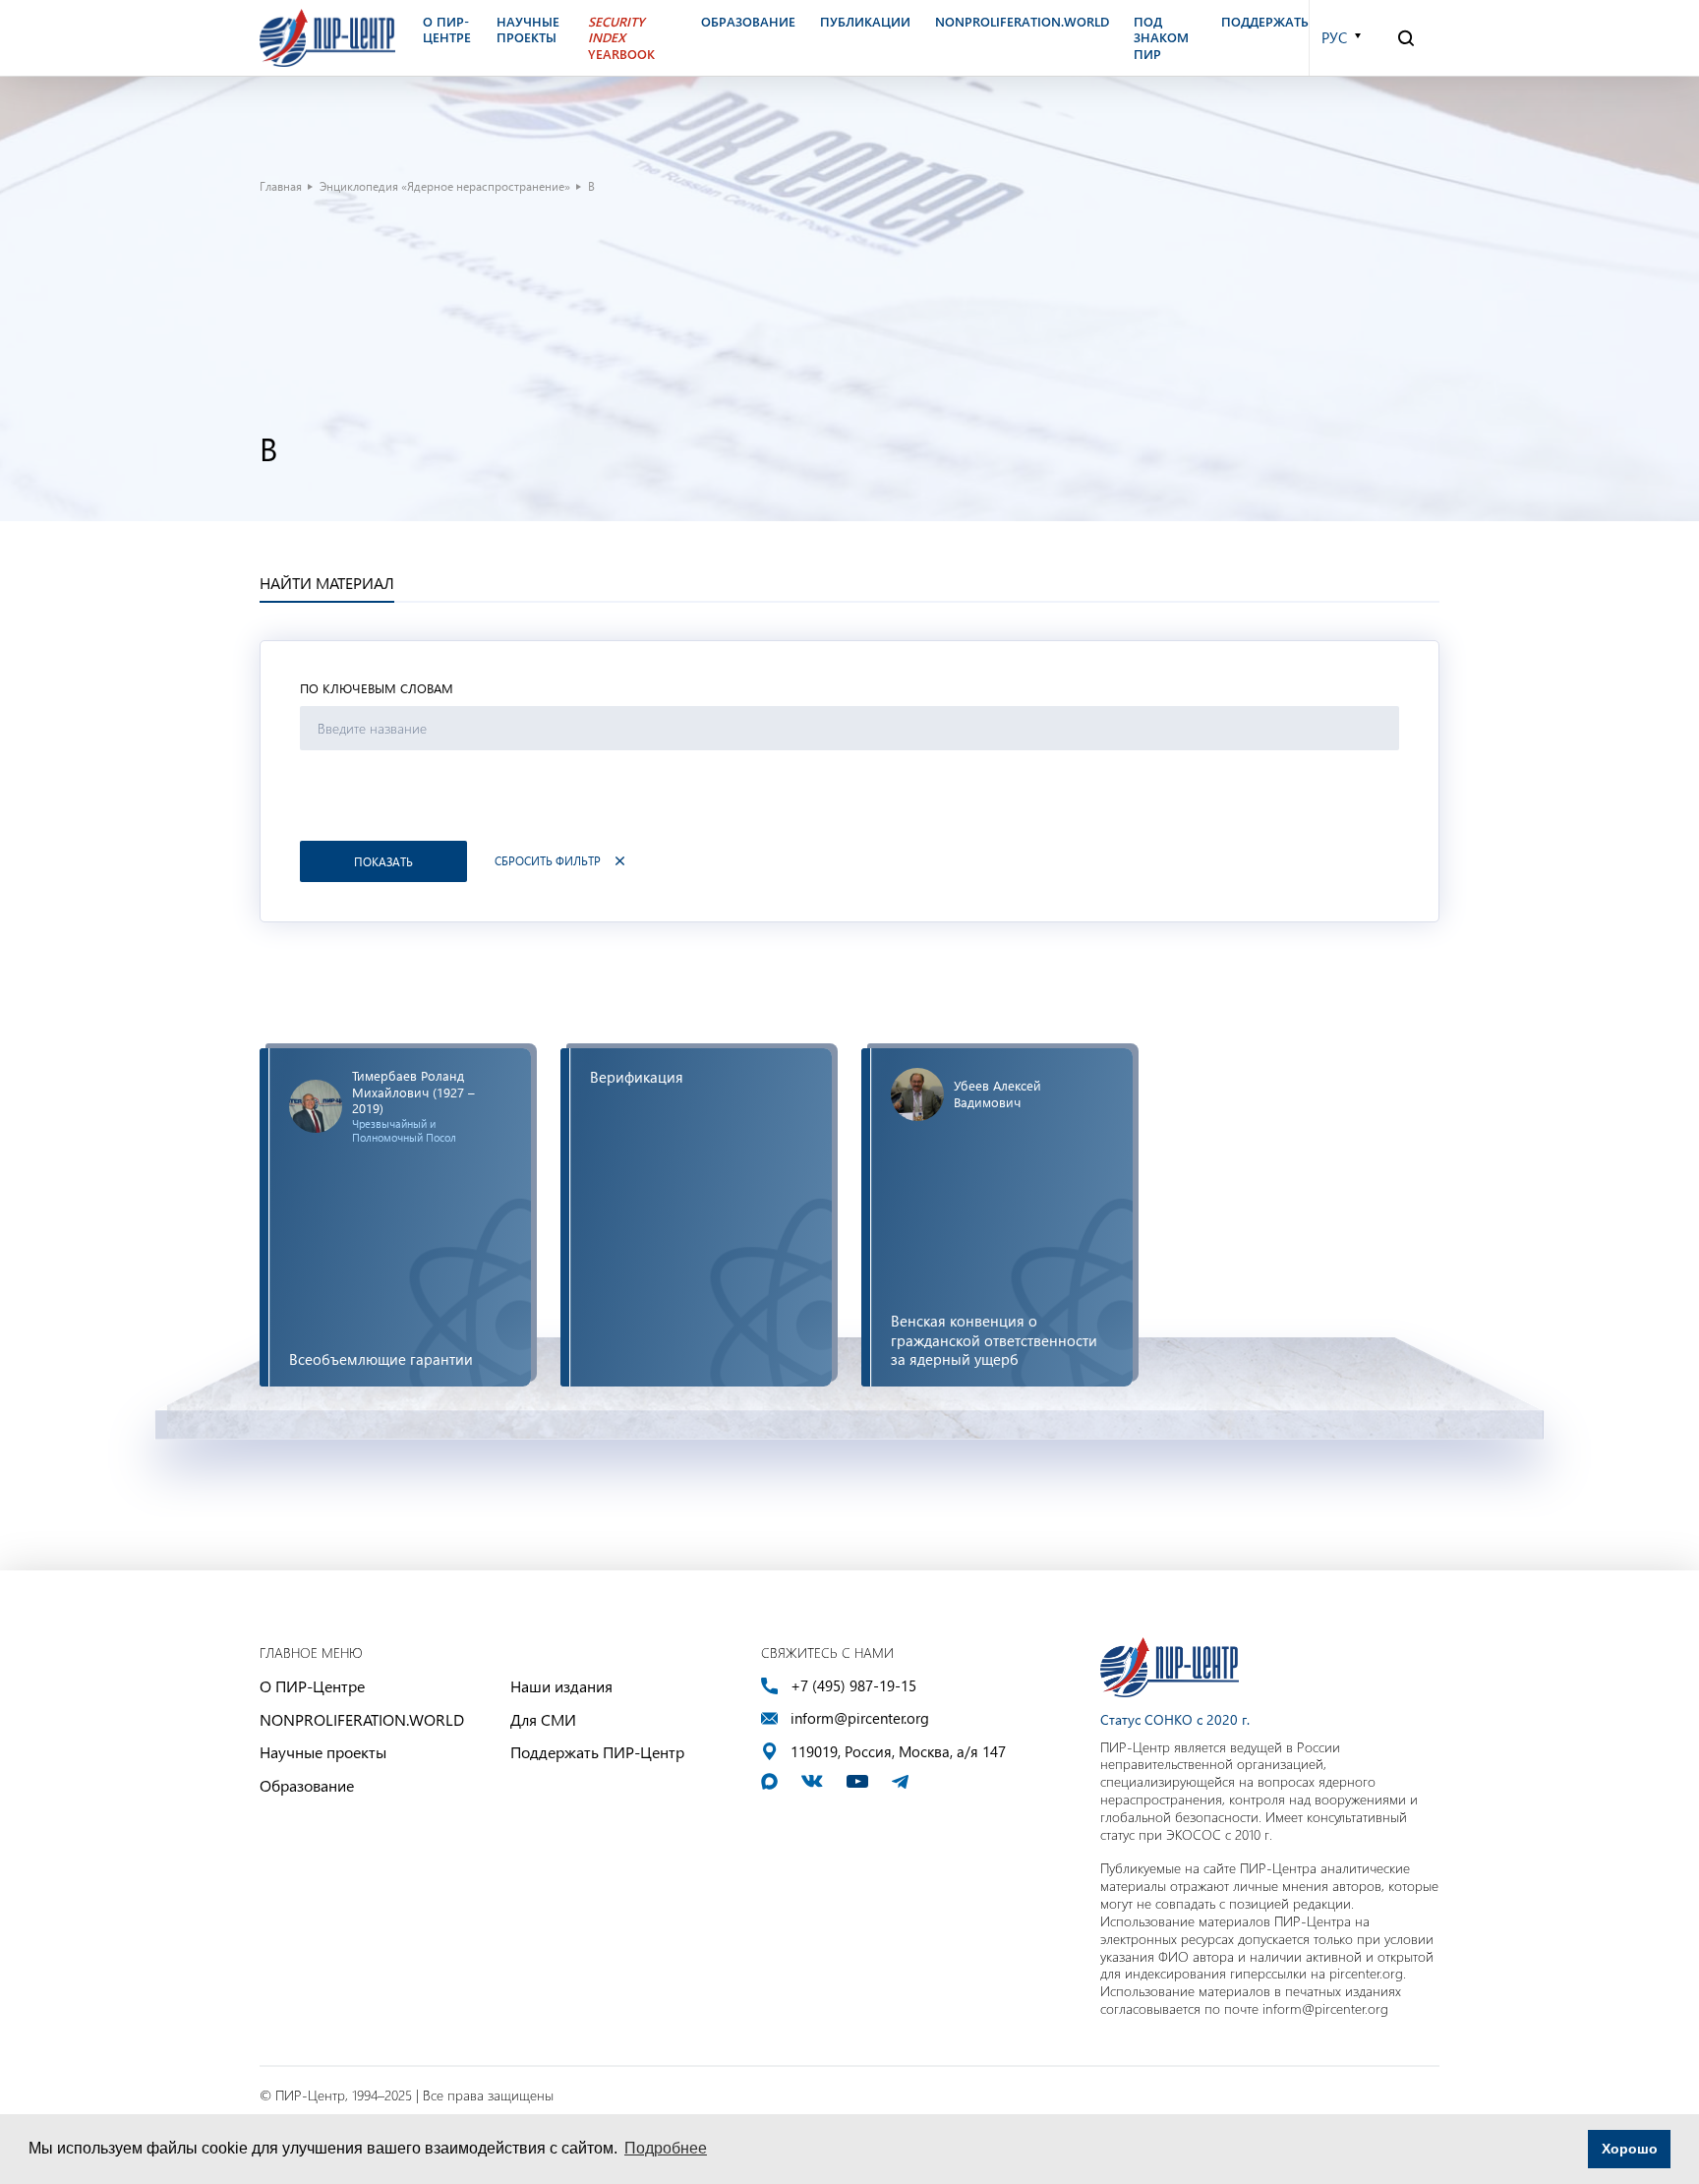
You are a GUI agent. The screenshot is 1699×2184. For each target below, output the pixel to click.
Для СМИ (543, 1719)
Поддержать (1265, 22)
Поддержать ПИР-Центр (597, 1752)
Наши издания (561, 1686)
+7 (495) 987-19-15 (853, 1686)
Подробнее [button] (666, 2148)
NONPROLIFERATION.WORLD (362, 1719)
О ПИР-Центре (312, 1686)
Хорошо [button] (1630, 2149)
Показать (383, 861)
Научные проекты (323, 1752)
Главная (281, 186)
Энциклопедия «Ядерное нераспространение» (445, 186)
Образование (307, 1785)
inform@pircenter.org (860, 1718)
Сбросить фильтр (548, 861)
